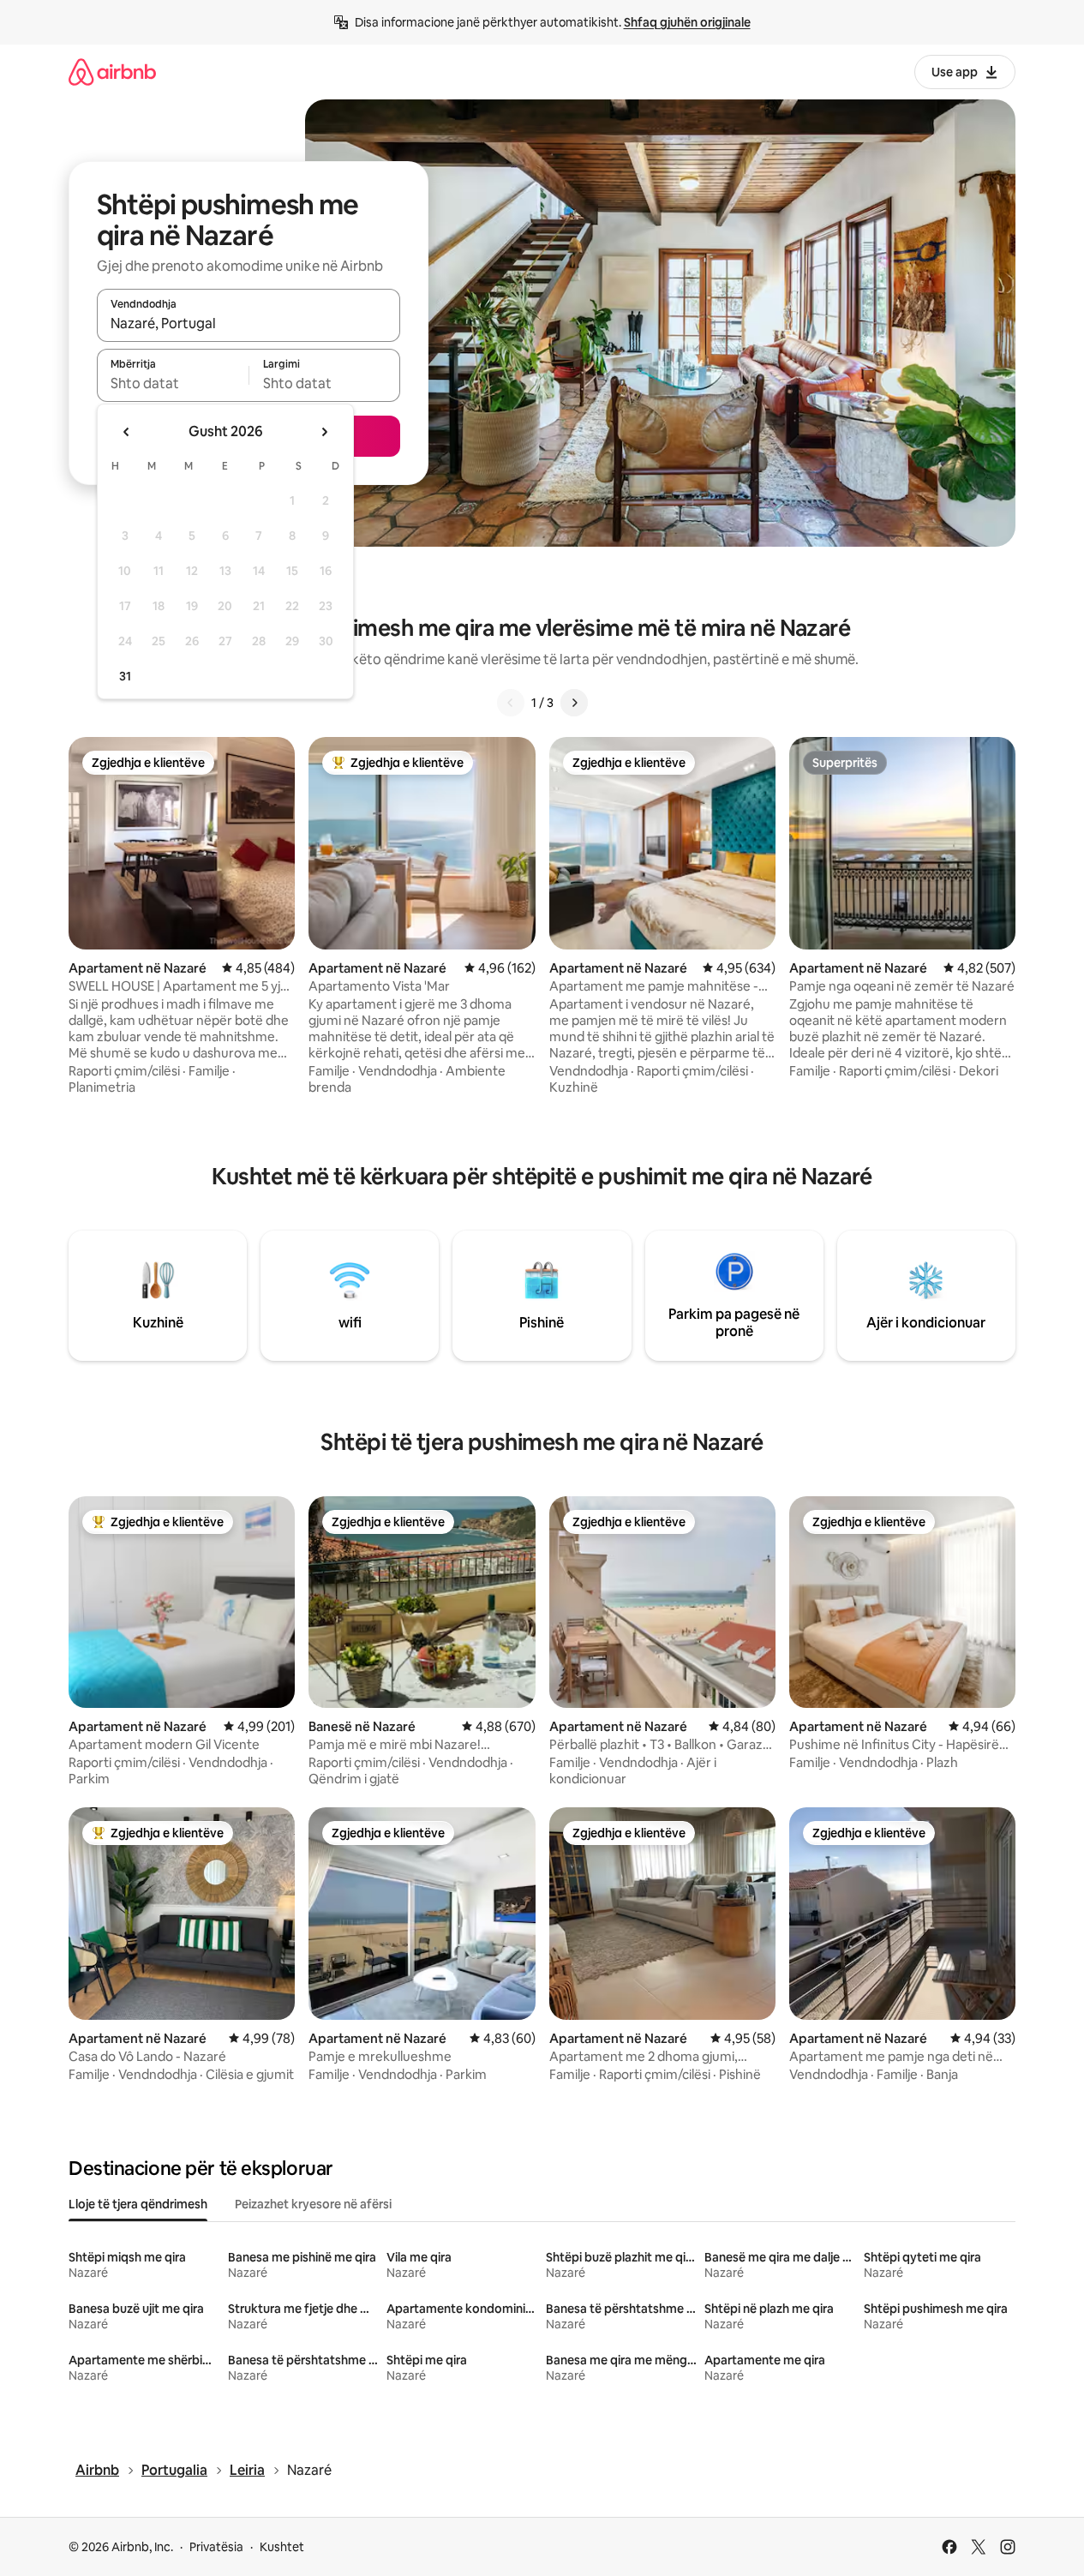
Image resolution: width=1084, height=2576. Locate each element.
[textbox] (173, 383)
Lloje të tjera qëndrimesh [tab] (138, 2204)
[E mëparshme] (511, 703)
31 (125, 676)
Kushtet (282, 2547)
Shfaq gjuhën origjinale (687, 22)
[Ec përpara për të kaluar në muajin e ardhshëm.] (324, 432)
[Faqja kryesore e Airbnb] (112, 72)
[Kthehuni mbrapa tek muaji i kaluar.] (127, 432)
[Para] (574, 703)
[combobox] (249, 323)
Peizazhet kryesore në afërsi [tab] (313, 2204)
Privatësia (216, 2547)
